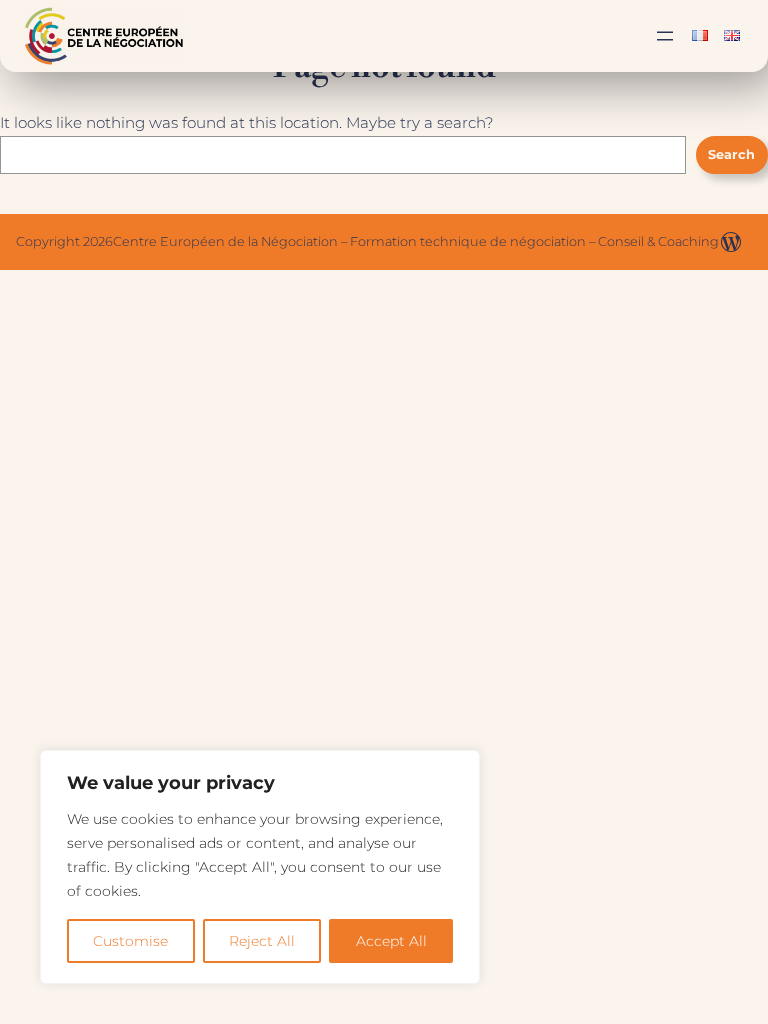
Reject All (262, 941)
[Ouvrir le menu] (665, 36)
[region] (260, 867)
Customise (130, 941)
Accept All (391, 941)
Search (731, 154)
